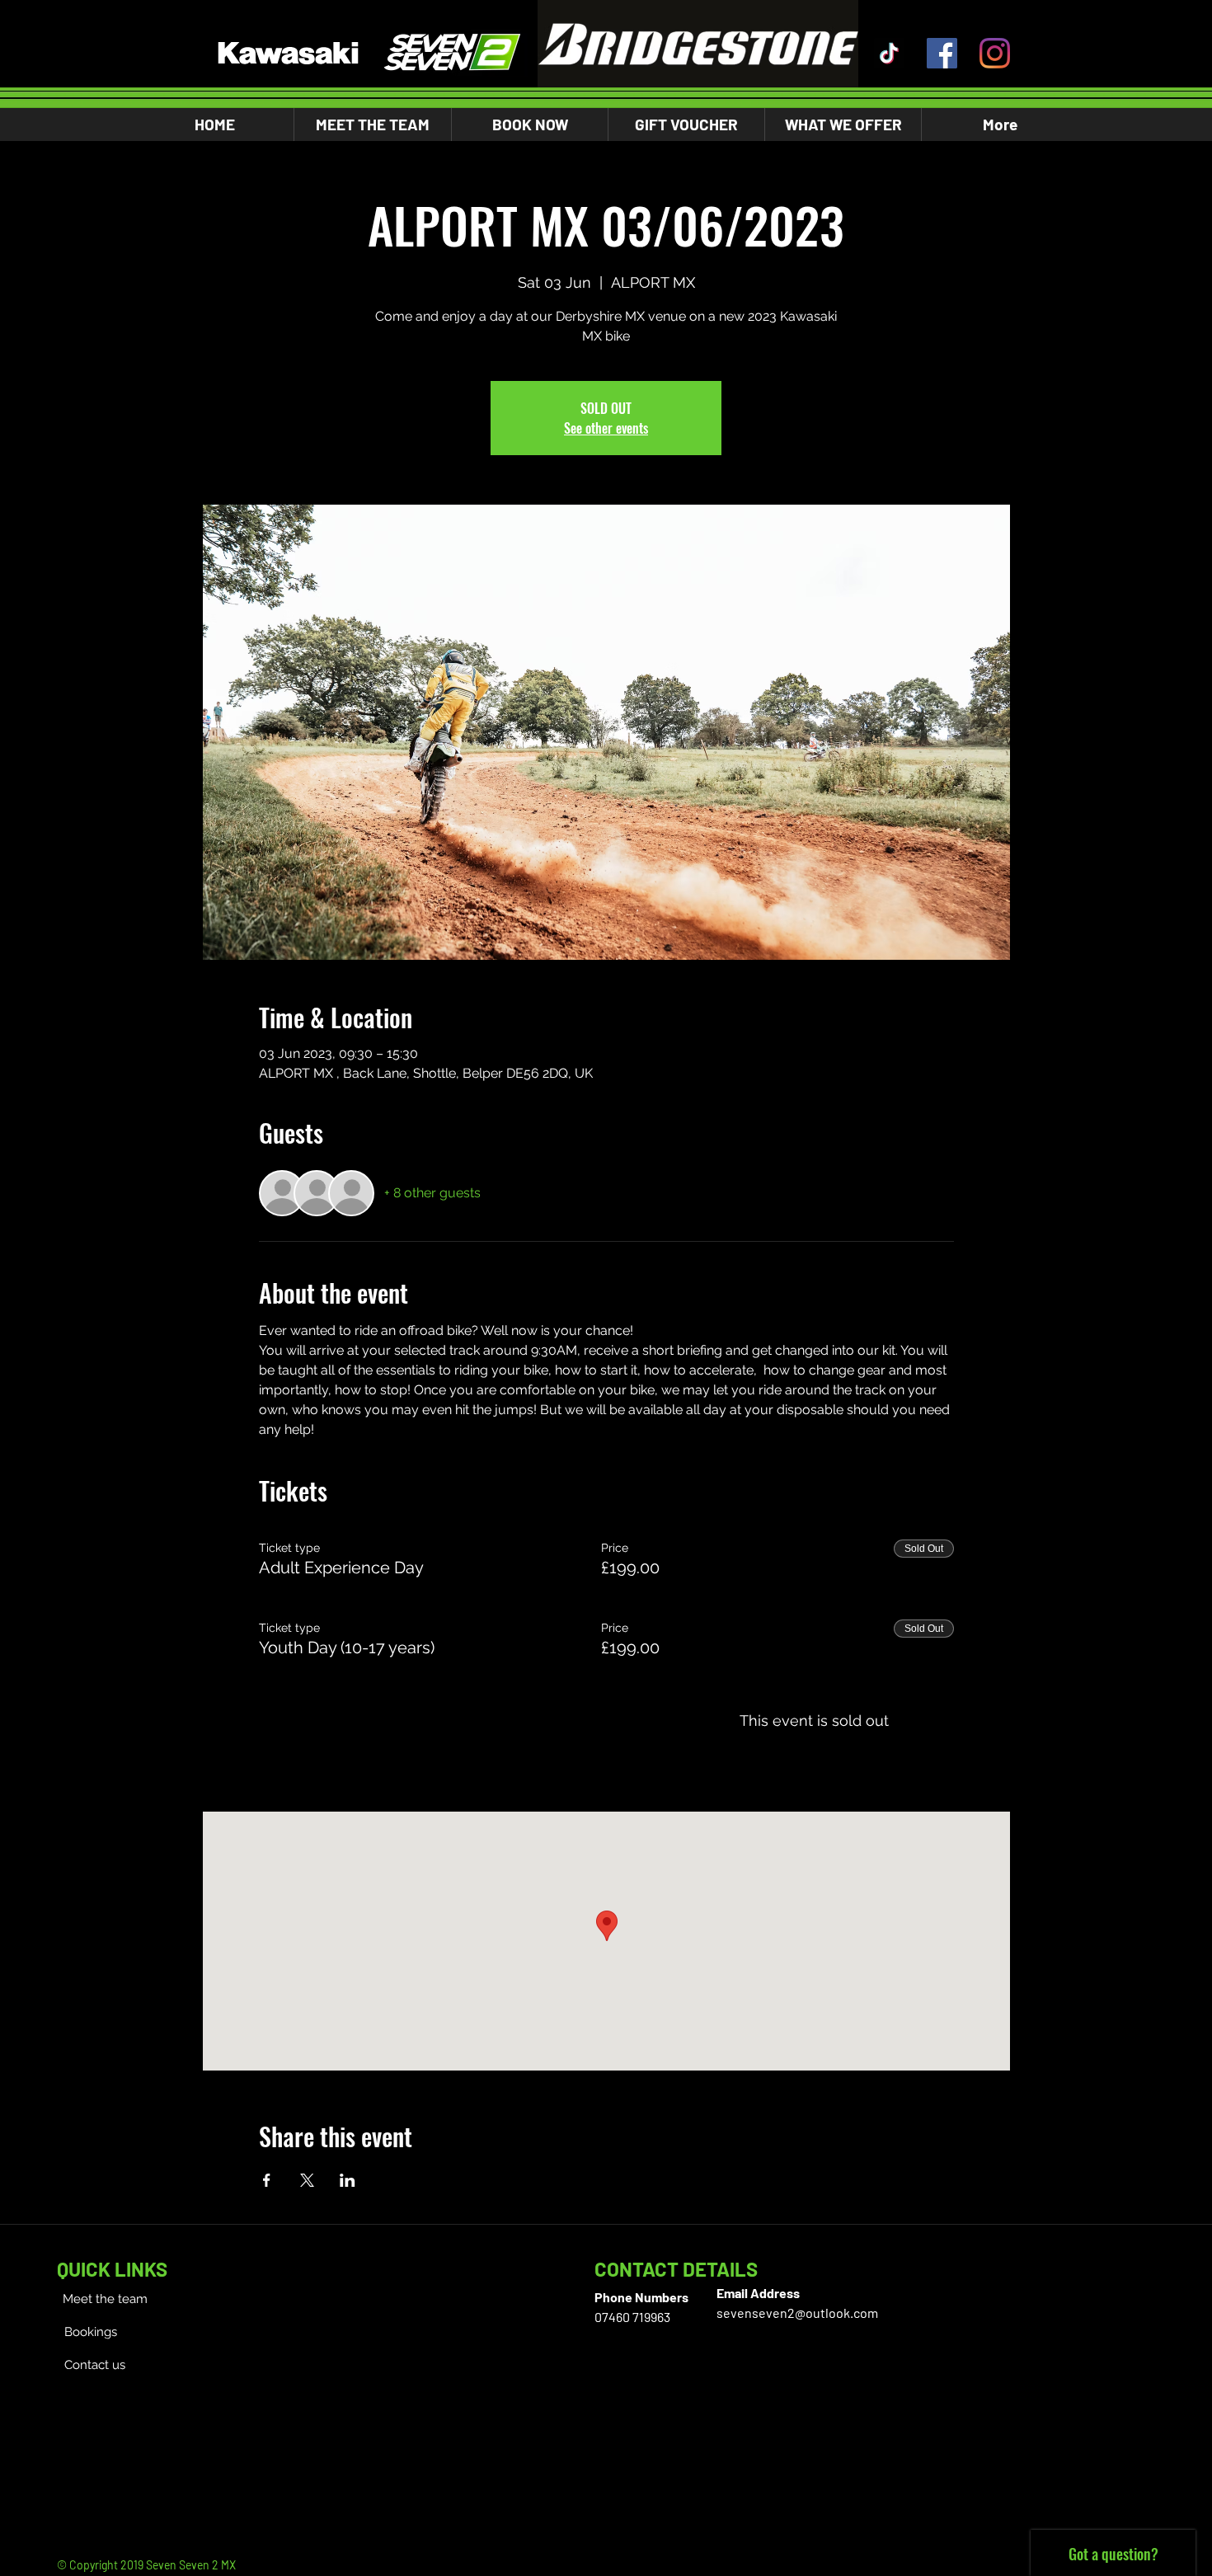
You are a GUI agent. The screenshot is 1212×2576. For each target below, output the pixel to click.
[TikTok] (889, 53)
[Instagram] (995, 53)
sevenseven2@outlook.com (797, 2313)
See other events (606, 428)
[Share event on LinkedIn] (348, 2180)
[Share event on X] (307, 2180)
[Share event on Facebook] (267, 2180)
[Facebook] (942, 53)
